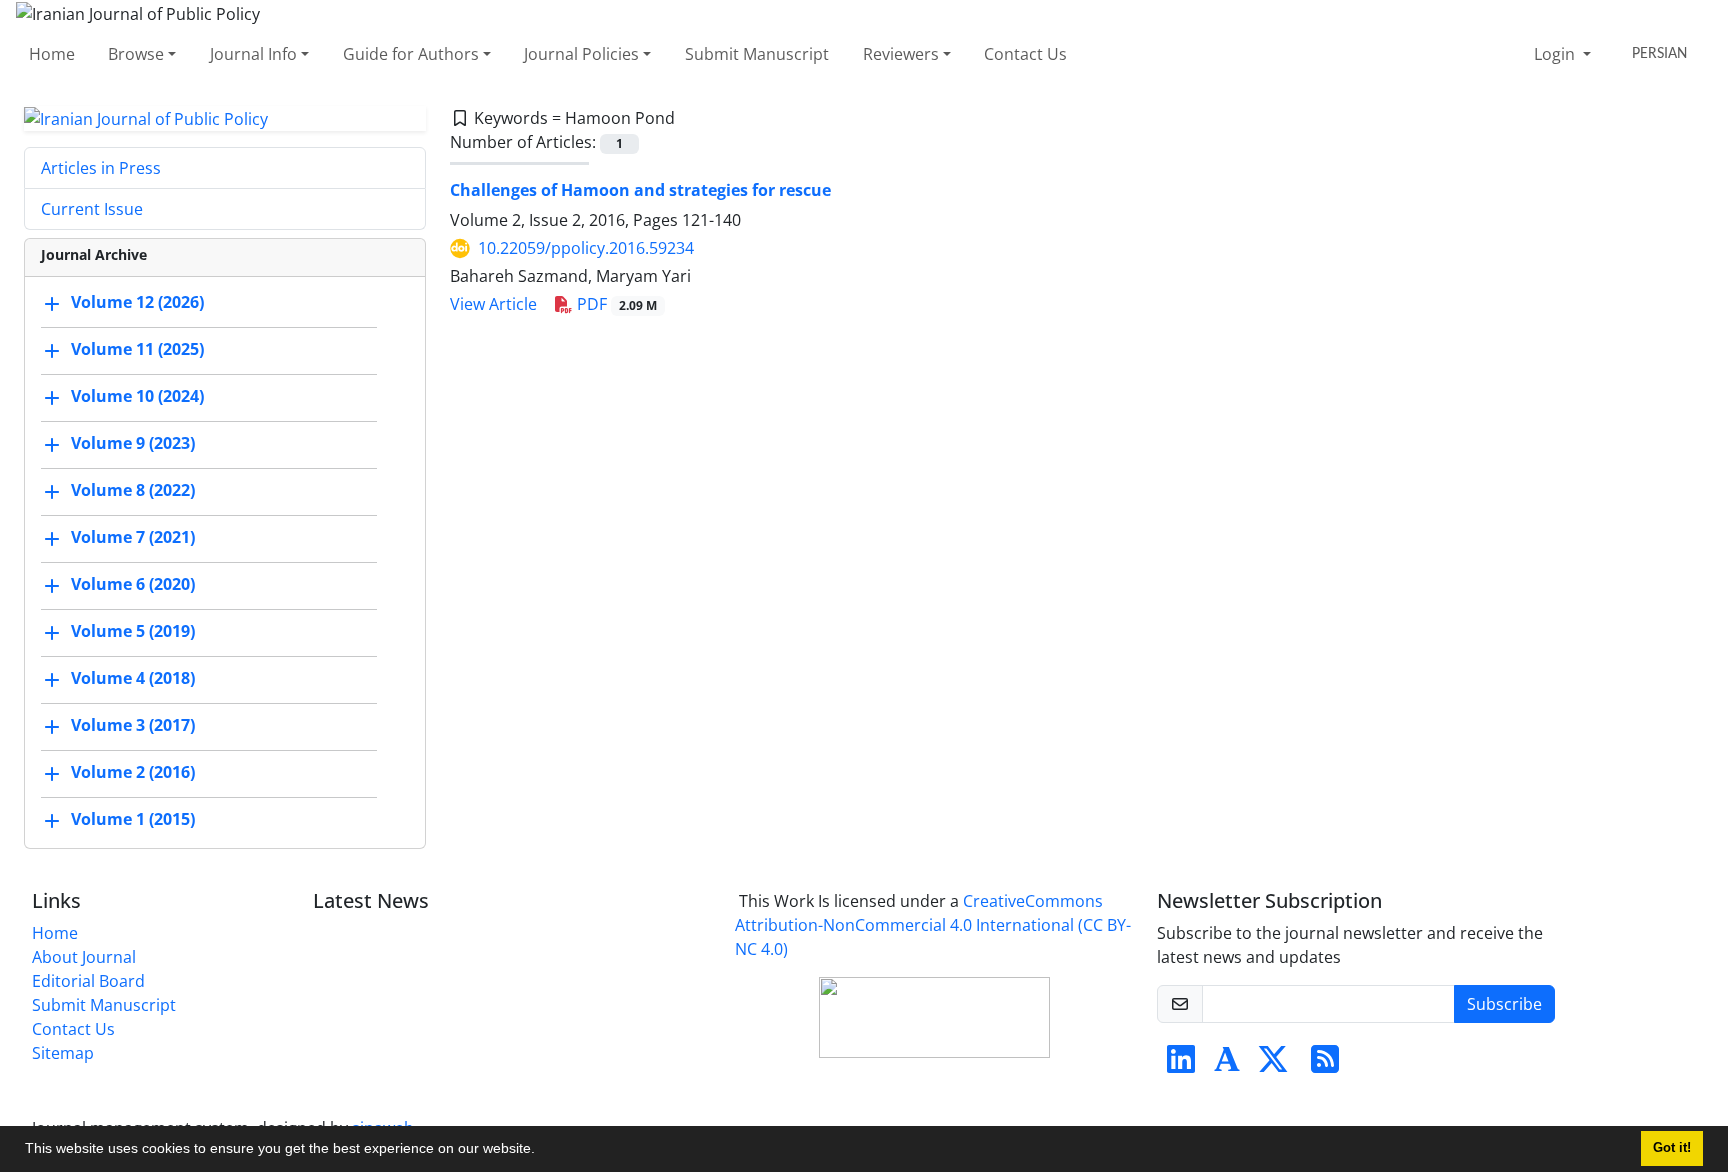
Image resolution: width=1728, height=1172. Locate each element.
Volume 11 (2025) (137, 350)
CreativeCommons (933, 925)
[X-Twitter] (1273, 1065)
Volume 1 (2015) (133, 820)
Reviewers (901, 54)
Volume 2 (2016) (133, 773)
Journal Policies (581, 54)
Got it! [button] (1672, 1148)
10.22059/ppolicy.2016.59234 (586, 248)
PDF (615, 304)
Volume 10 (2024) (137, 397)
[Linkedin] (1181, 1065)
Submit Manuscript (757, 54)
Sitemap (63, 1053)
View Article (493, 304)
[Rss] (1325, 1065)
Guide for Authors (411, 54)
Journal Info (253, 54)
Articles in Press (101, 168)
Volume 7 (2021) (133, 538)
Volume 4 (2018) (133, 679)
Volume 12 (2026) (137, 303)
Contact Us (1025, 54)
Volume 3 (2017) (133, 726)
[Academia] (1227, 1065)
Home (52, 54)
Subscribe (1504, 1004)
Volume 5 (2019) (133, 632)
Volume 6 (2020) (133, 585)
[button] (542, 1151)
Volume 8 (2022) (133, 491)
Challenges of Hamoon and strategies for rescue (640, 190)
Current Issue (92, 209)
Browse (136, 54)
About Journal (84, 957)
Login (1556, 54)
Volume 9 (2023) (133, 444)
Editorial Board (88, 981)
